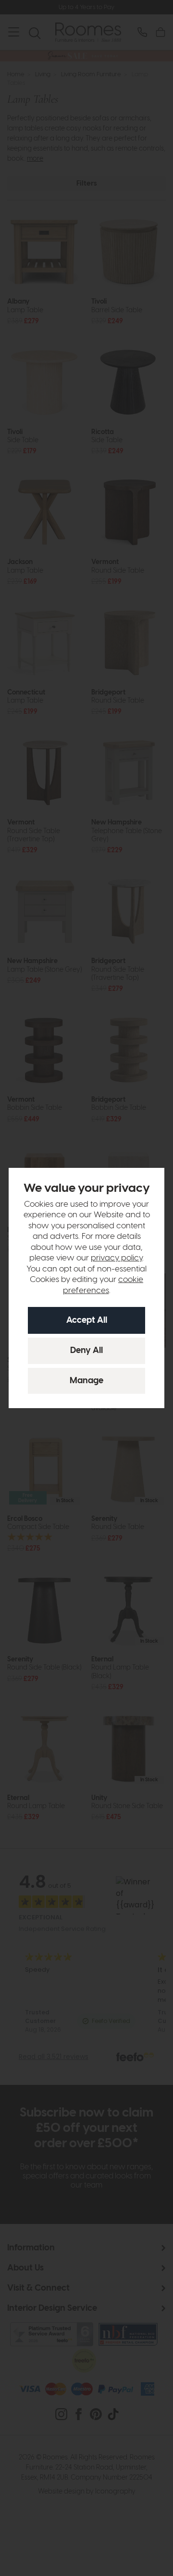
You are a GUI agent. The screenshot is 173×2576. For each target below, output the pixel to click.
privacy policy (117, 1258)
